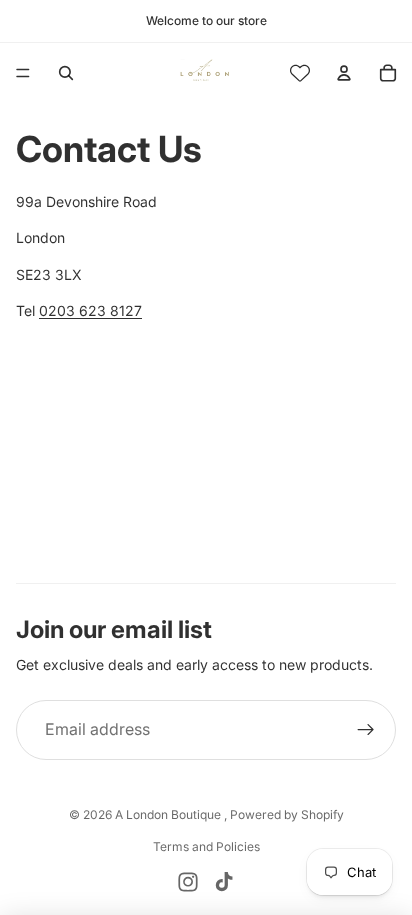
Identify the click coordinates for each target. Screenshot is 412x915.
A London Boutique (169, 814)
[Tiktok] (224, 882)
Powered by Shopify (287, 814)
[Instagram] (188, 882)
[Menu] (23, 73)
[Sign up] (366, 730)
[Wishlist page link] (300, 73)
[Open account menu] (344, 73)
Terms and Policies (206, 846)
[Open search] (66, 73)
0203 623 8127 (90, 310)
